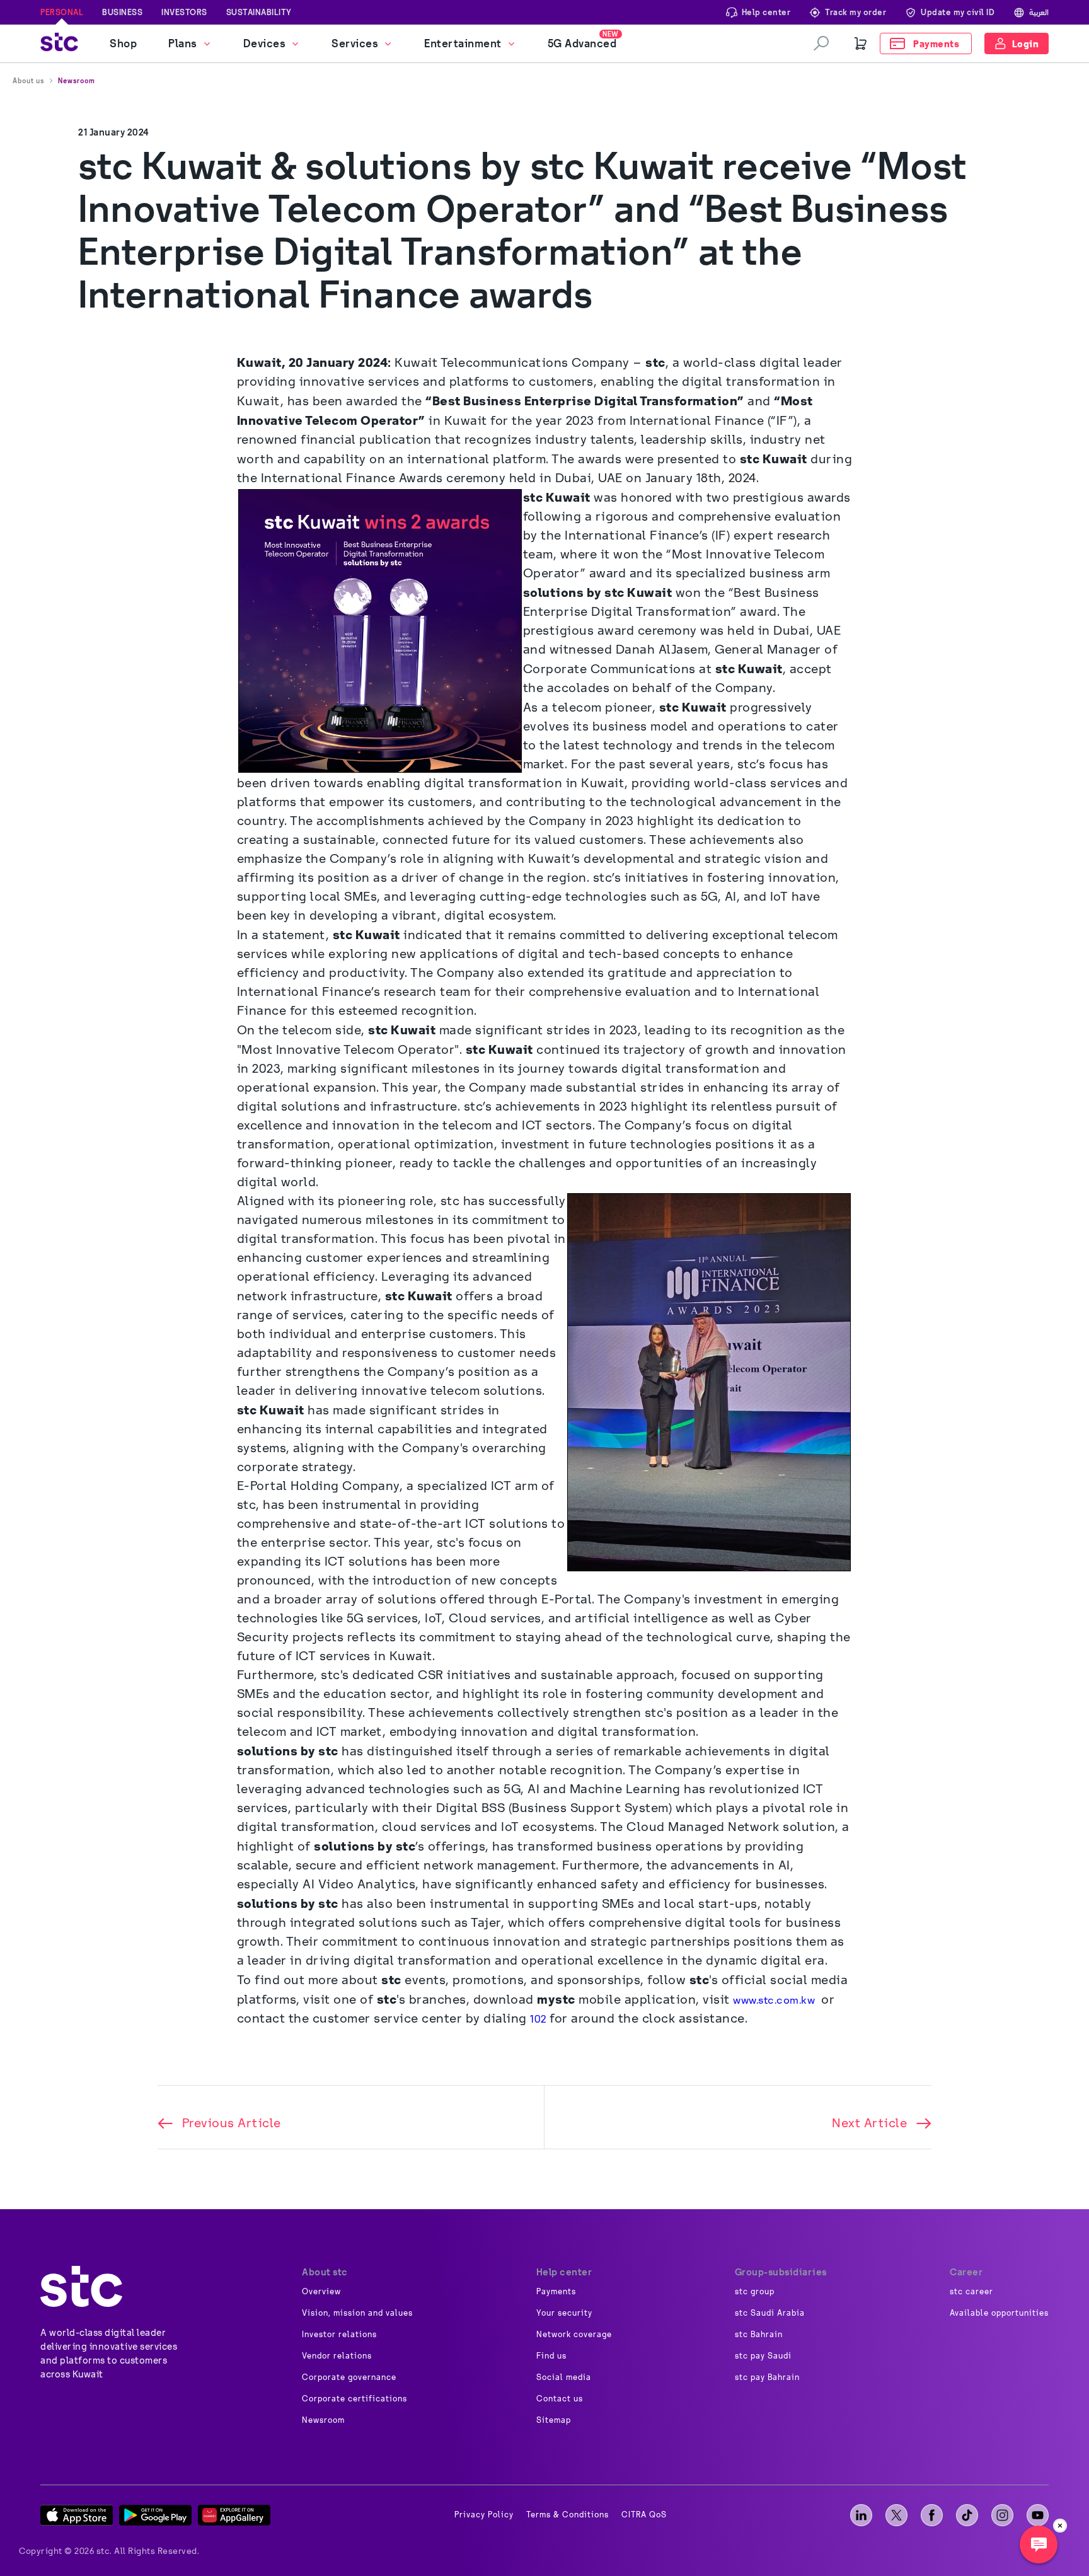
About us (28, 81)
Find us (551, 2356)
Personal (62, 12)
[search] (821, 43)
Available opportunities (999, 2313)
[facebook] (932, 2515)
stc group (755, 2292)
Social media (564, 2377)
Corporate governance (349, 2377)
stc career (971, 2292)
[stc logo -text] (81, 2286)
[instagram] (1002, 2515)
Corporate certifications (354, 2399)
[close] (1060, 2526)
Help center (766, 12)
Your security (564, 2313)
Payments (556, 2292)
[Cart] (861, 43)
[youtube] (1038, 2515)
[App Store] (77, 2515)
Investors (184, 12)
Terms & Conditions (568, 2515)
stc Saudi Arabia (770, 2313)
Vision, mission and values (357, 2313)
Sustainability (259, 12)
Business (122, 12)
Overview (321, 2292)
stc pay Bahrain (767, 2377)
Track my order (856, 12)
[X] (896, 2515)
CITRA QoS (644, 2515)
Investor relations (339, 2335)
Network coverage (574, 2335)
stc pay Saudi (763, 2356)
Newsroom (77, 81)
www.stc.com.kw (775, 2000)
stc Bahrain (759, 2335)
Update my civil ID (958, 12)
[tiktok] (967, 2515)
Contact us (560, 2399)
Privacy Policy (484, 2515)
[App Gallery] (234, 2515)
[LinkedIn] (861, 2515)
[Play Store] (155, 2515)
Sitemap (554, 2420)
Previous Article (232, 2123)
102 (538, 2019)
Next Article (869, 2123)
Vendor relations (337, 2356)
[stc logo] (59, 44)
